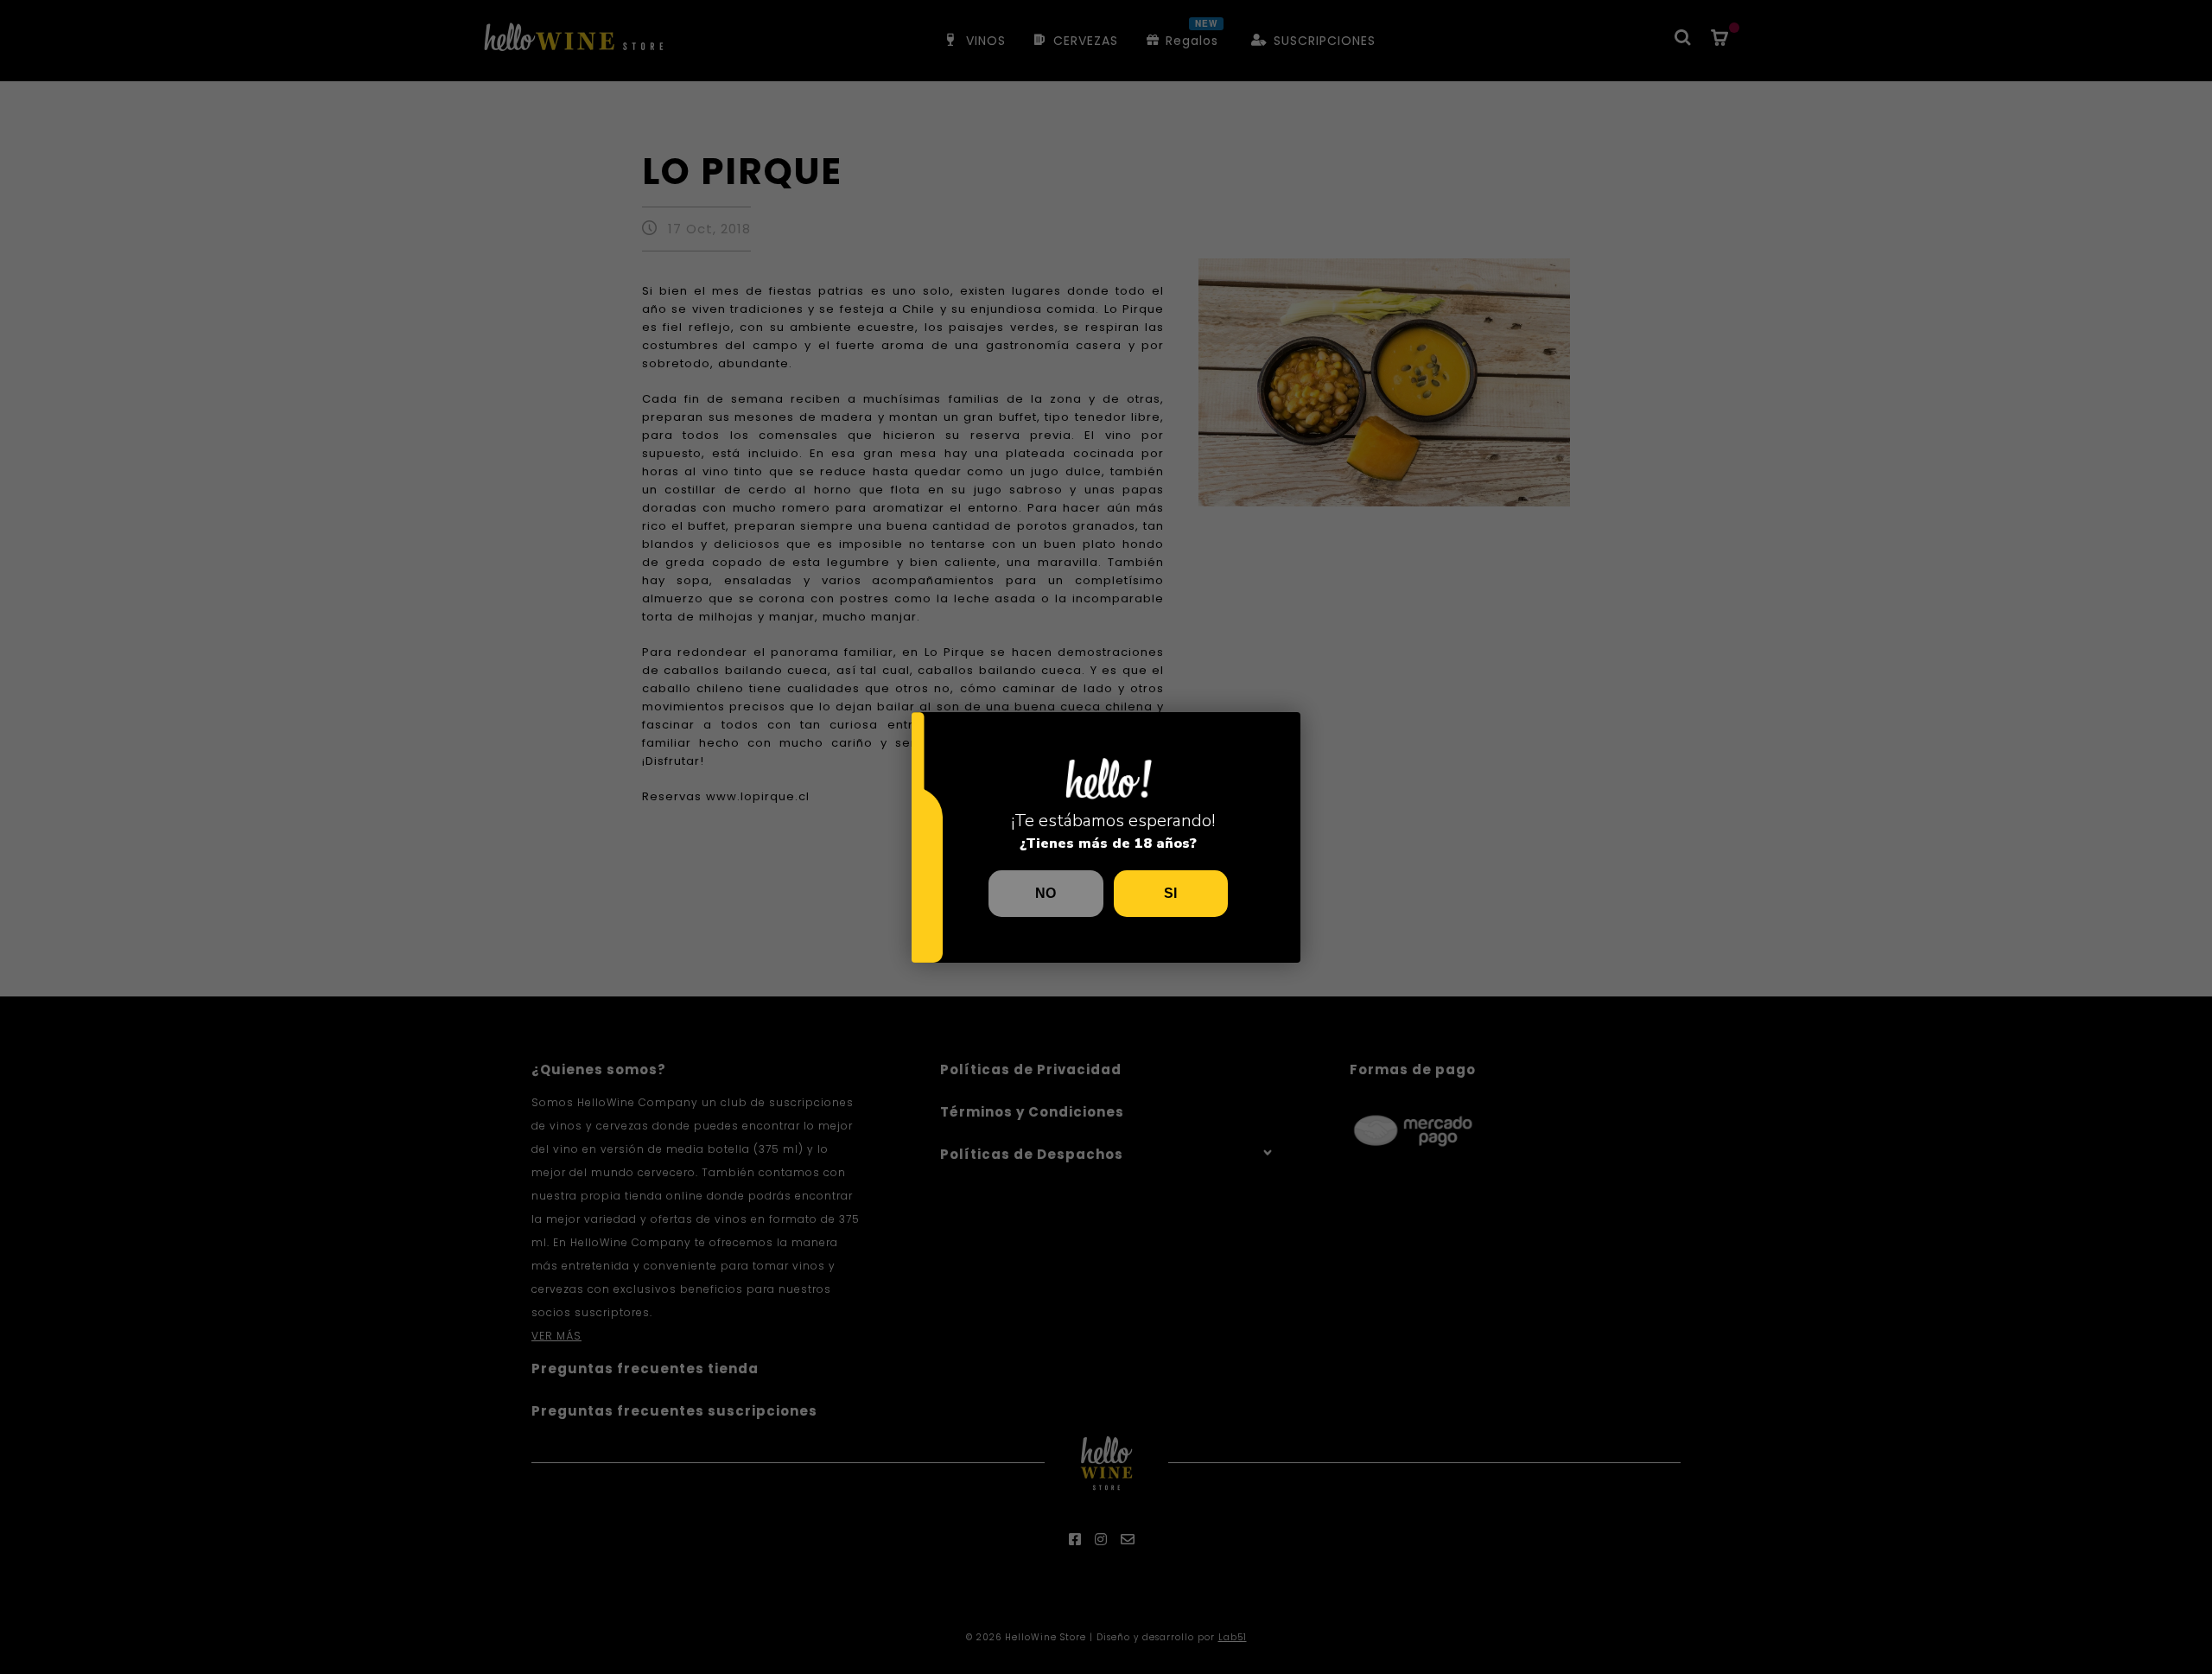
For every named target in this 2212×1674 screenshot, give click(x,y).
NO (1046, 893)
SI (1170, 893)
